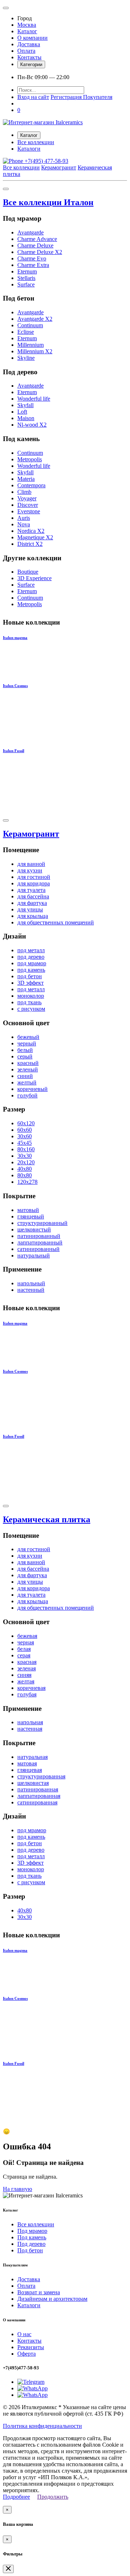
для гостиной (34, 877)
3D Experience (34, 578)
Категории (31, 64)
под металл (31, 950)
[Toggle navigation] (6, 8)
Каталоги (29, 149)
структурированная (41, 1776)
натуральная (32, 1757)
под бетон (30, 976)
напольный (31, 1283)
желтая (26, 1681)
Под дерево (31, 2244)
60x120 (26, 1123)
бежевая (27, 1636)
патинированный (39, 1236)
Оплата (26, 51)
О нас (24, 2334)
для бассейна (33, 896)
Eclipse (26, 332)
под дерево (31, 957)
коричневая (31, 1688)
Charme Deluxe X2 (40, 252)
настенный (31, 1290)
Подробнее (16, 2497)
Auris (24, 518)
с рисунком (31, 1009)
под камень (31, 970)
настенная (30, 1729)
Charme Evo (32, 258)
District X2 (30, 544)
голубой (27, 1095)
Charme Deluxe (35, 245)
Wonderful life (34, 399)
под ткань (29, 1002)
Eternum (27, 271)
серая (24, 1655)
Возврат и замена (39, 2292)
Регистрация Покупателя (81, 97)
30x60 (25, 1136)
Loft (22, 412)
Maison (26, 418)
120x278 (27, 1182)
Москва (27, 25)
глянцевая (30, 1770)
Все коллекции (36, 142)
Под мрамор (32, 2231)
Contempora (31, 485)
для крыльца (33, 916)
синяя (24, 1675)
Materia (26, 479)
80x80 (25, 1175)
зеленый (28, 1069)
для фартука (32, 903)
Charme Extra (33, 265)
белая (24, 1649)
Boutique (28, 572)
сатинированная (37, 1802)
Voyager (27, 498)
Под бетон (30, 2250)
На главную (18, 2189)
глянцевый (31, 1216)
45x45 (25, 1143)
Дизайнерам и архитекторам (52, 2299)
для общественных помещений (56, 922)
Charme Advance (37, 239)
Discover (28, 505)
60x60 (25, 1130)
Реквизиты (31, 2347)
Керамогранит (59, 167)
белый (25, 1050)
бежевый (28, 1037)
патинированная (38, 1789)
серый (25, 1056)
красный (28, 1063)
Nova (24, 524)
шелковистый (34, 1229)
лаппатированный (40, 1242)
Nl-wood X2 (32, 425)
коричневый (32, 1089)
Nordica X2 (31, 531)
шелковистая (33, 1783)
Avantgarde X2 (35, 319)
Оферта (27, 2354)
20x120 (26, 1162)
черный (27, 1043)
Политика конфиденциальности (42, 2426)
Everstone (29, 511)
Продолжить (53, 2497)
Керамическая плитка (47, 1519)
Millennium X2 (35, 351)
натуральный (34, 1255)
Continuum (30, 325)
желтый (27, 1082)
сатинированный (38, 1249)
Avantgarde (31, 232)
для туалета (31, 890)
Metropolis (30, 459)
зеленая (27, 1668)
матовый (28, 1210)
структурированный (42, 1223)
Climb (24, 492)
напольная (30, 1722)
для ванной (31, 864)
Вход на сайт (33, 97)
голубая (27, 1694)
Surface (26, 284)
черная (26, 1642)
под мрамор (32, 963)
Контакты (29, 57)
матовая (27, 1763)
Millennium (31, 345)
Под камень (32, 2237)
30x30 (25, 1156)
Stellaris (26, 278)
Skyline (26, 358)
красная (27, 1662)
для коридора (34, 883)
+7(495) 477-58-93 (46, 161)
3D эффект (31, 983)
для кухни (30, 870)
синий (25, 1076)
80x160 (26, 1149)
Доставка (29, 44)
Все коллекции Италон (48, 202)
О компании (32, 38)
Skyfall (25, 405)
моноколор (31, 996)
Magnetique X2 (35, 537)
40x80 (25, 1169)
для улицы (30, 909)
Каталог (27, 31)
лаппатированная (39, 1796)
